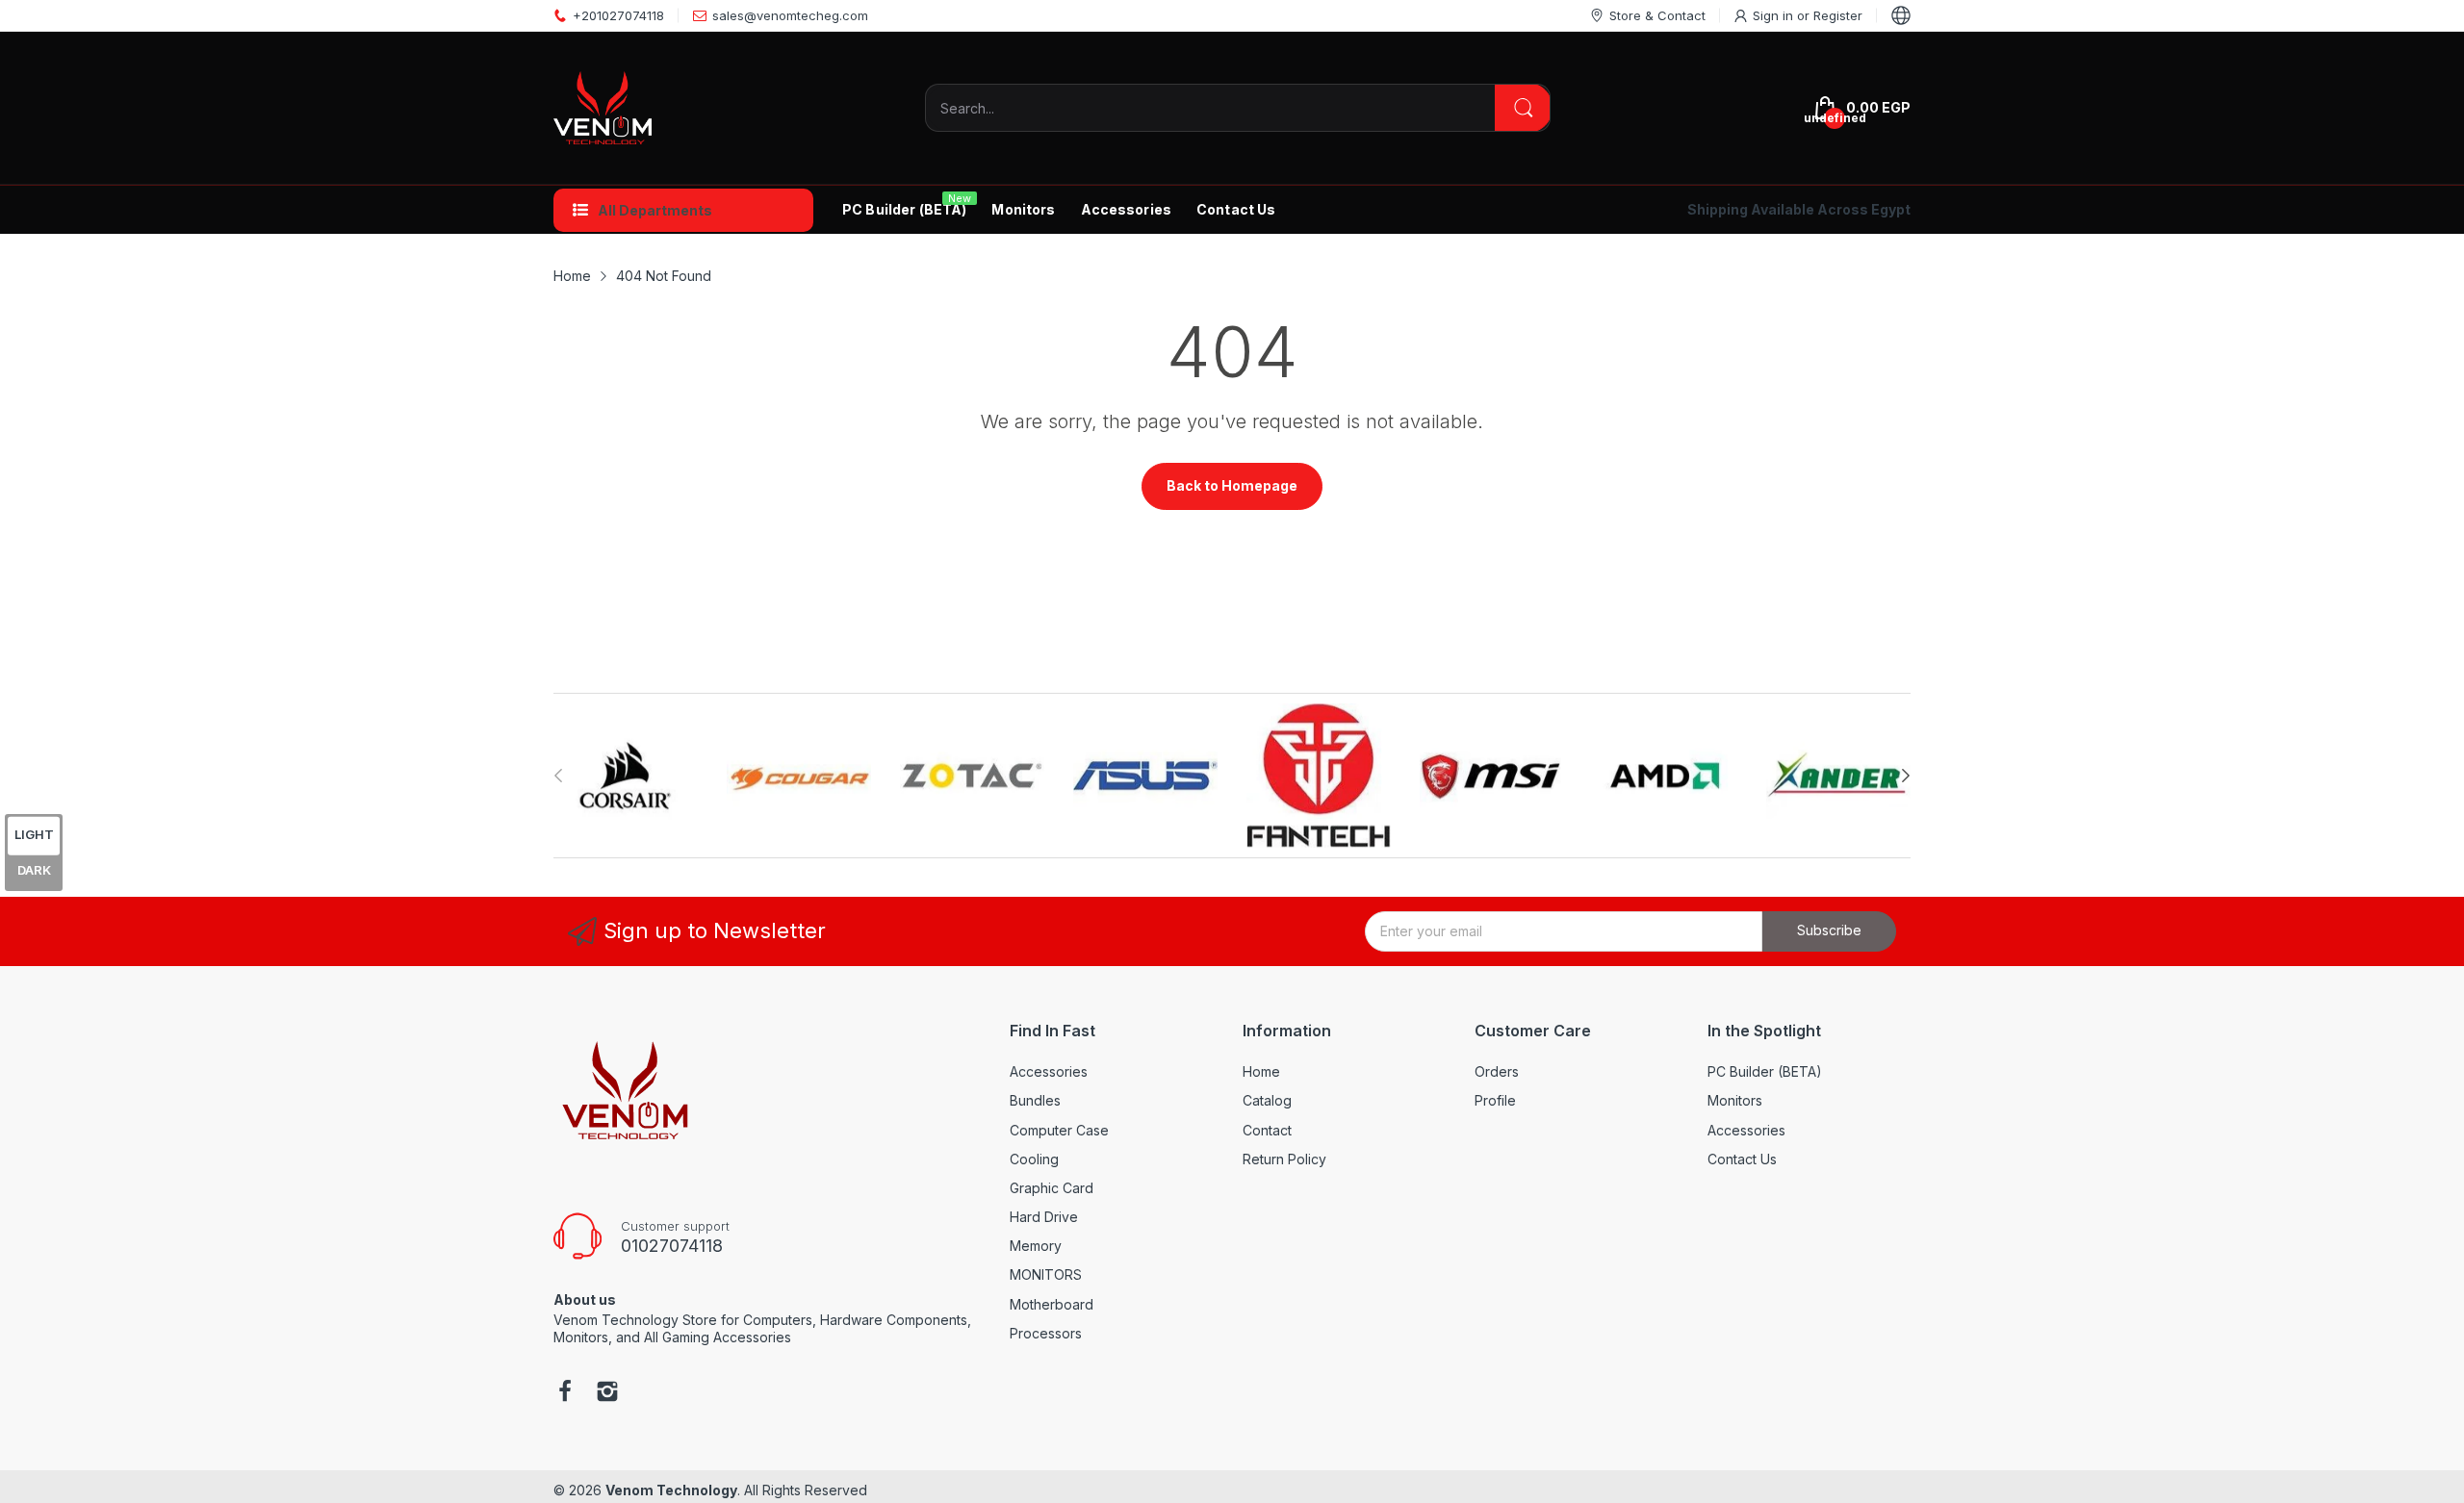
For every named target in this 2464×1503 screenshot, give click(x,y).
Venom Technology (671, 1490)
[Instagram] (607, 1393)
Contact (1267, 1130)
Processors (1046, 1333)
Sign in (1775, 15)
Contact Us (1742, 1159)
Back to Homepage (1232, 485)
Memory (1036, 1246)
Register (1838, 15)
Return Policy (1284, 1159)
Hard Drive (1044, 1217)
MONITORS (1046, 1274)
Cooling (1034, 1159)
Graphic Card (1052, 1188)
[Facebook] (565, 1393)
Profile (1495, 1100)
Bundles (1035, 1100)
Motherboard (1052, 1304)
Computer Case (1059, 1130)
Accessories (1049, 1071)
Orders (1497, 1071)
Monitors (1735, 1100)
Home (1261, 1071)
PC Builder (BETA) (1765, 1071)
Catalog (1267, 1100)
